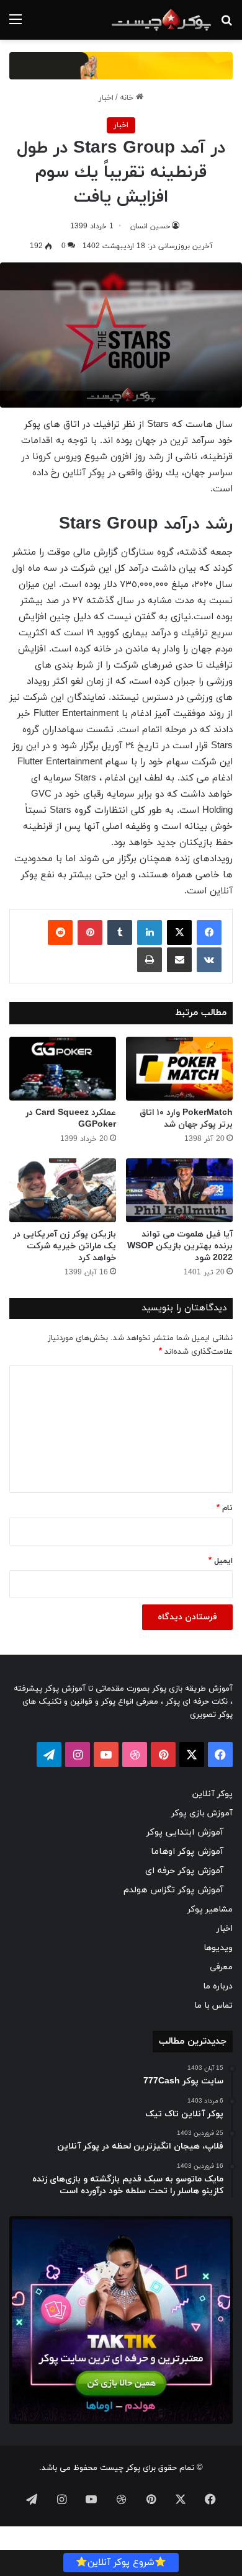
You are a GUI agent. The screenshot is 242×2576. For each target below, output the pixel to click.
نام (225, 1508)
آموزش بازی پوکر (202, 1813)
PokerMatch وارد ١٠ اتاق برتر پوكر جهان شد (186, 1119)
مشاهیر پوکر (210, 1909)
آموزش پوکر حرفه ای (184, 1871)
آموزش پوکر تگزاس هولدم (173, 1890)
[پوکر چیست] (161, 20)
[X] (179, 932)
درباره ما (218, 1986)
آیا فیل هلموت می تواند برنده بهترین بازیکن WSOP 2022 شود (180, 1246)
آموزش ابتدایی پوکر (185, 1832)
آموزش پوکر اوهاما (187, 1852)
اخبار (106, 98)
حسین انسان (150, 226)
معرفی (221, 1967)
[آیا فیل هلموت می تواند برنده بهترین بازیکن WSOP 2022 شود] (179, 1190)
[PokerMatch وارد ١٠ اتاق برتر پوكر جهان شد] (179, 1069)
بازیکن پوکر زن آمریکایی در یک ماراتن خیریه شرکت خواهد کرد (65, 1246)
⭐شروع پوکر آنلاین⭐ (121, 2563)
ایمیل (221, 1561)
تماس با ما (213, 2006)
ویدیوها (218, 1948)
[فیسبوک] (209, 932)
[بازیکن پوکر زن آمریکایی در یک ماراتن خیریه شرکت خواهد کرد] (63, 1190)
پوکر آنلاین (213, 1794)
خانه (128, 98)
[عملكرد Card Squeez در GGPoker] (63, 1069)
